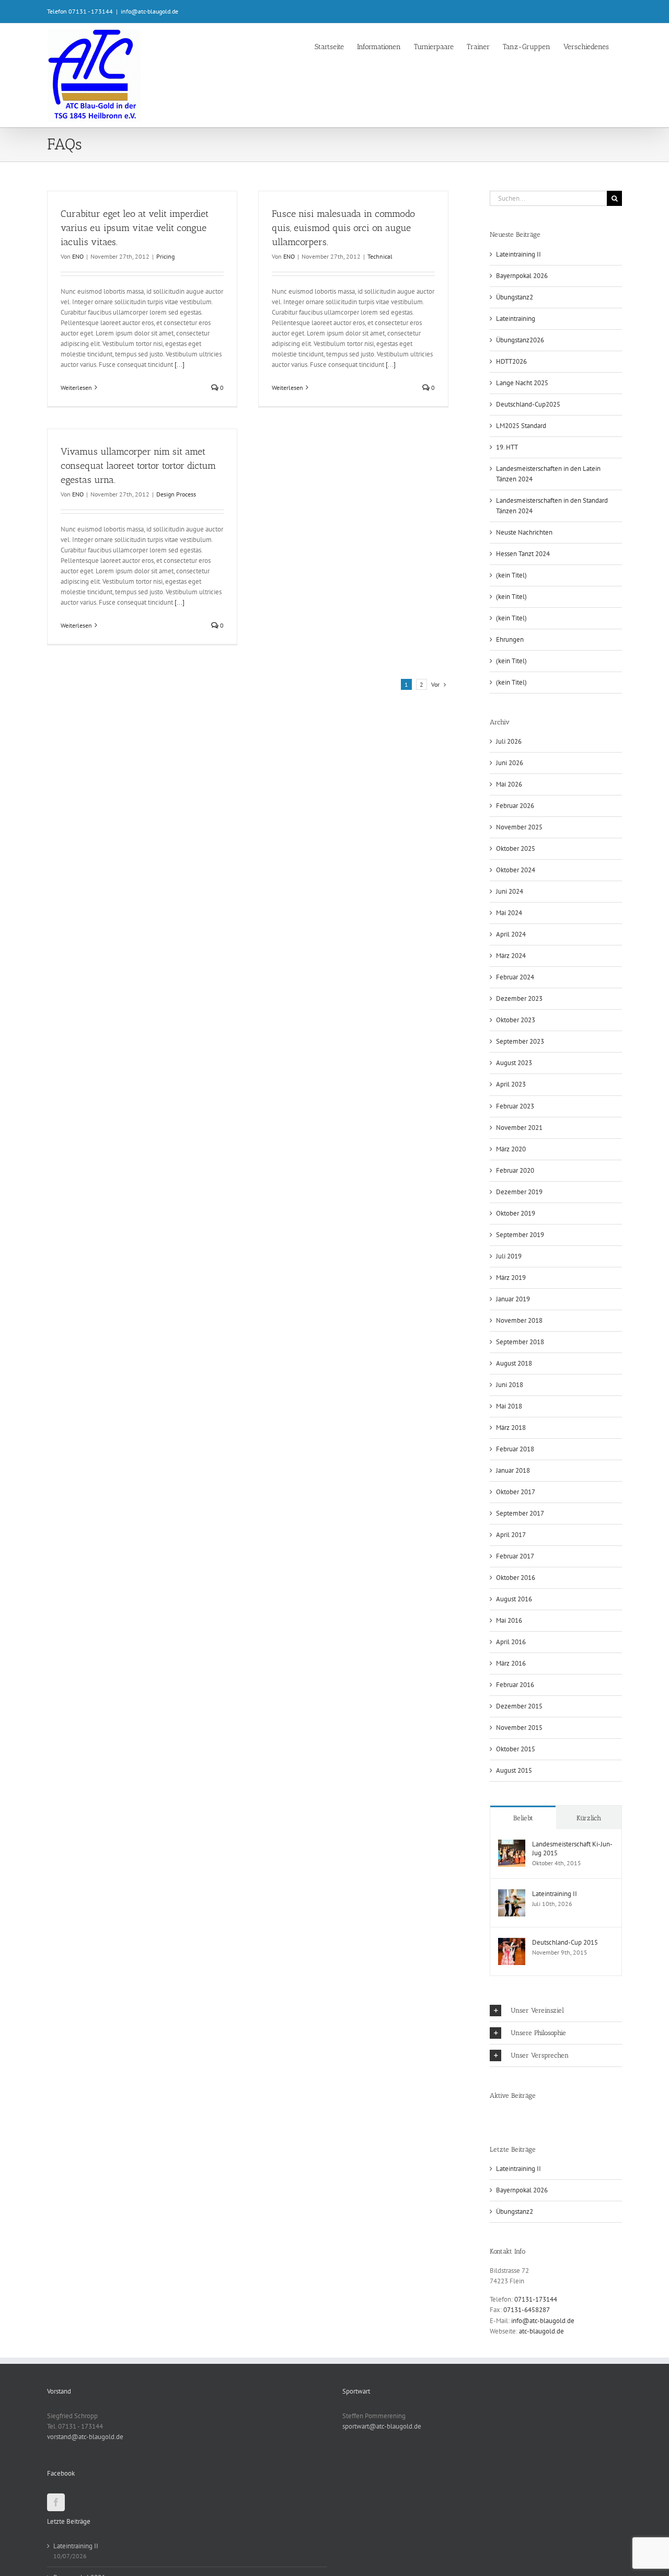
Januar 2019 (513, 1299)
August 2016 (514, 1599)
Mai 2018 (509, 1406)
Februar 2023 (515, 1106)
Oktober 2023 (516, 1020)
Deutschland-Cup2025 (528, 404)
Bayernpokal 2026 (522, 276)
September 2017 (520, 1513)
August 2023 (514, 1063)
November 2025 (519, 827)
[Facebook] (56, 2502)
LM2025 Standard (521, 426)
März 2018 (511, 1428)
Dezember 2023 (519, 998)
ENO (78, 256)
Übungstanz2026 (520, 340)
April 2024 (511, 934)
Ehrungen (510, 639)
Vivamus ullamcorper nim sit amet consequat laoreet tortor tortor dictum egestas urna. (138, 466)
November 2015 (519, 1728)
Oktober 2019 (516, 1213)
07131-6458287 (527, 2310)
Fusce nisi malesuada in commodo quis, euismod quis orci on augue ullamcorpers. (343, 228)
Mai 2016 (509, 1620)
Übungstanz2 (515, 297)
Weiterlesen (76, 388)
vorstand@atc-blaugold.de (85, 2437)
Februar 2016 (515, 1685)
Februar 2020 (515, 1170)
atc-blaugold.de (541, 2331)
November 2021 (519, 1128)
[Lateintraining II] (512, 1894)
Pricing (165, 256)
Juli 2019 (509, 1256)
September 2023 (520, 1041)
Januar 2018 (513, 1470)
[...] (180, 365)
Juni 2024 (510, 891)
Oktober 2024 (516, 870)
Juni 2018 (510, 1385)
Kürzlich (589, 1818)
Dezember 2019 (519, 1192)
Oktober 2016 (516, 1578)
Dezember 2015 (519, 1706)
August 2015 (514, 1770)
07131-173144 (536, 2299)
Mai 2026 (509, 784)
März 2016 (511, 1663)
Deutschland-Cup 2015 (565, 1942)
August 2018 (514, 1363)
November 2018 (519, 1320)
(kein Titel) (511, 575)
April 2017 (511, 1535)
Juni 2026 (510, 763)
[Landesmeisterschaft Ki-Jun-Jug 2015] (512, 1845)
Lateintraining (516, 319)
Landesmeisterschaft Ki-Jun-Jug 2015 (572, 1849)
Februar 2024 (515, 977)
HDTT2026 (511, 361)
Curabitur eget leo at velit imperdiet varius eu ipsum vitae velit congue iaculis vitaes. (135, 228)
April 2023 (511, 1084)
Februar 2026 (515, 806)
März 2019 (511, 1278)
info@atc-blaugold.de (149, 11)
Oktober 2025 (516, 848)
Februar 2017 (515, 1556)
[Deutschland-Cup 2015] (512, 1943)
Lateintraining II (518, 254)
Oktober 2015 (516, 1749)
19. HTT (507, 447)
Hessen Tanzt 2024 (523, 554)
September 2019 (520, 1235)
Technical (380, 256)
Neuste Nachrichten (524, 532)
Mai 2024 (509, 913)
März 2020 (511, 1149)
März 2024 (511, 956)
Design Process (176, 494)
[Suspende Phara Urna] (494, 2116)
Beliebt (523, 1818)
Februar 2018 (515, 1449)
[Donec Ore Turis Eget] (491, 2116)
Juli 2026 (509, 741)
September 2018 (520, 1342)
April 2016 (511, 1642)
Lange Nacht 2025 (522, 383)
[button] (556, 2011)
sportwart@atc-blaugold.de (382, 2426)
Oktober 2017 (516, 1492)
